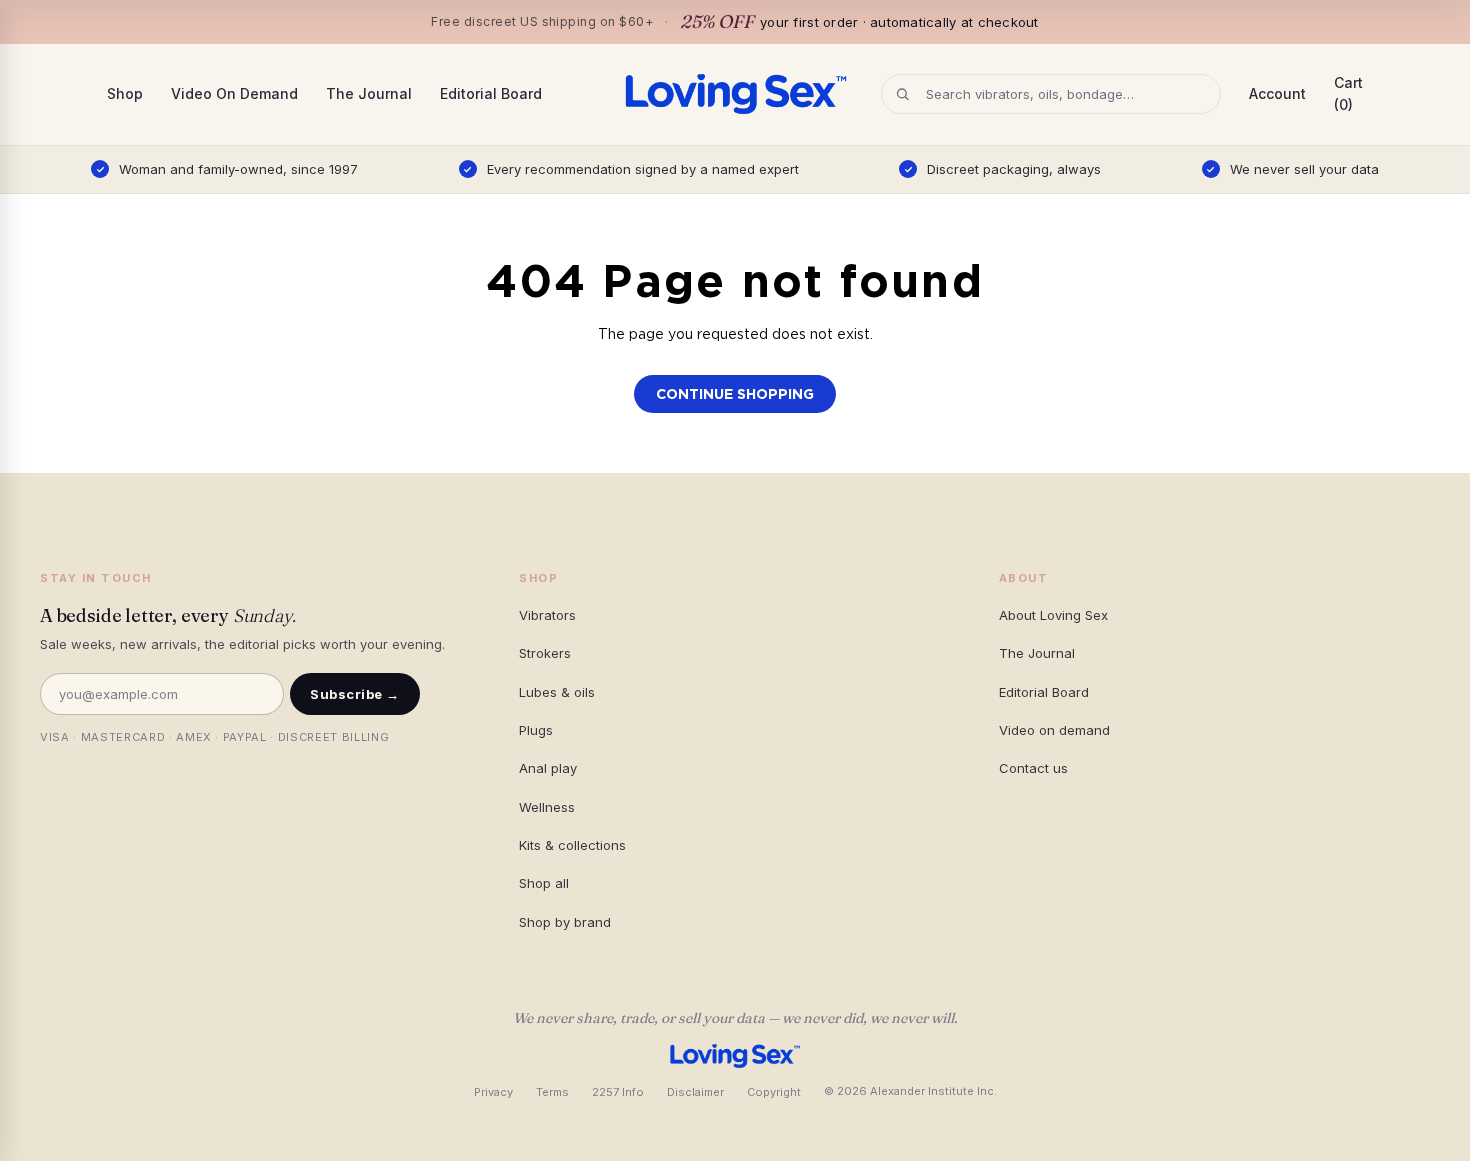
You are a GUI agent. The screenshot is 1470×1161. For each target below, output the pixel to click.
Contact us (1033, 768)
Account (1277, 93)
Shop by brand (565, 922)
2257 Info (618, 1092)
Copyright (774, 1092)
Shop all (544, 883)
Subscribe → (355, 694)
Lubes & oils (557, 692)
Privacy (493, 1092)
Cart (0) (1348, 93)
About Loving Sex (1053, 615)
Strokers (545, 653)
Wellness (547, 807)
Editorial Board (491, 93)
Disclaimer (695, 1092)
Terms (552, 1092)
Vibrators (547, 615)
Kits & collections (572, 845)
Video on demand (1054, 730)
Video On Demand (234, 93)
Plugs (536, 730)
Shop (125, 93)
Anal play (548, 768)
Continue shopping (735, 394)
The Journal (369, 93)
